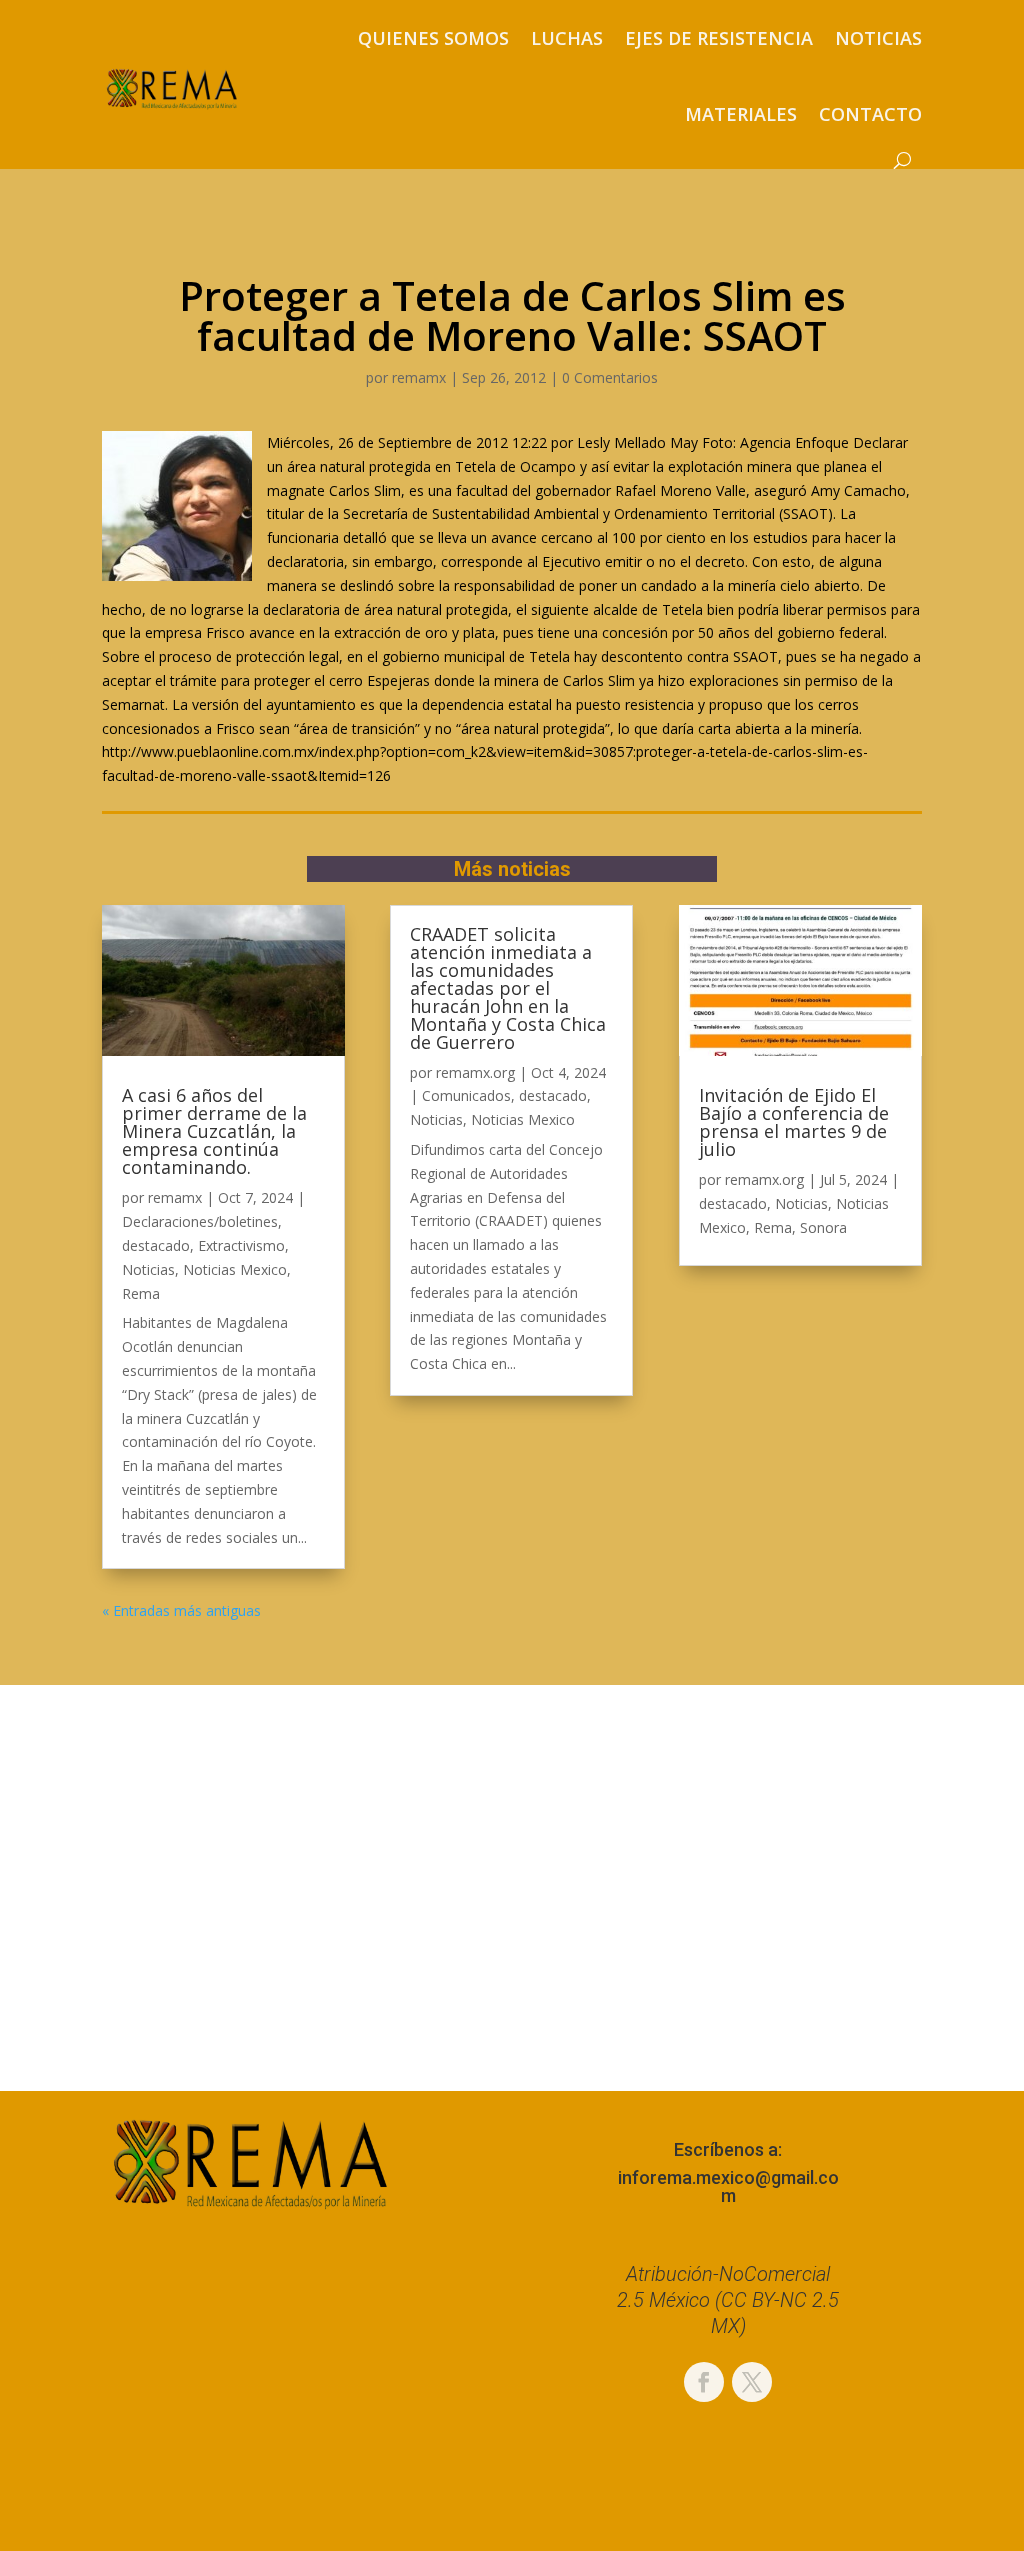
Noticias (878, 38)
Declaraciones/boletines (200, 1221)
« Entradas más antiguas (181, 1610)
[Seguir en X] (752, 2382)
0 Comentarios (610, 377)
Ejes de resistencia (719, 38)
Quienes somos (433, 38)
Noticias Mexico (235, 1269)
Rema (141, 1293)
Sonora (823, 1227)
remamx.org (475, 1072)
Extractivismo (241, 1245)
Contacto (870, 114)
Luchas (567, 38)
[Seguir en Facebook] (704, 2382)
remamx (419, 377)
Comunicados (466, 1095)
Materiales (741, 114)
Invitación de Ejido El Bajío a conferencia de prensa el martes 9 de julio (794, 1122)
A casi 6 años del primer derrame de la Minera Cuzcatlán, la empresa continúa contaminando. (214, 1131)
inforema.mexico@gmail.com (728, 2186)
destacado (156, 1245)
